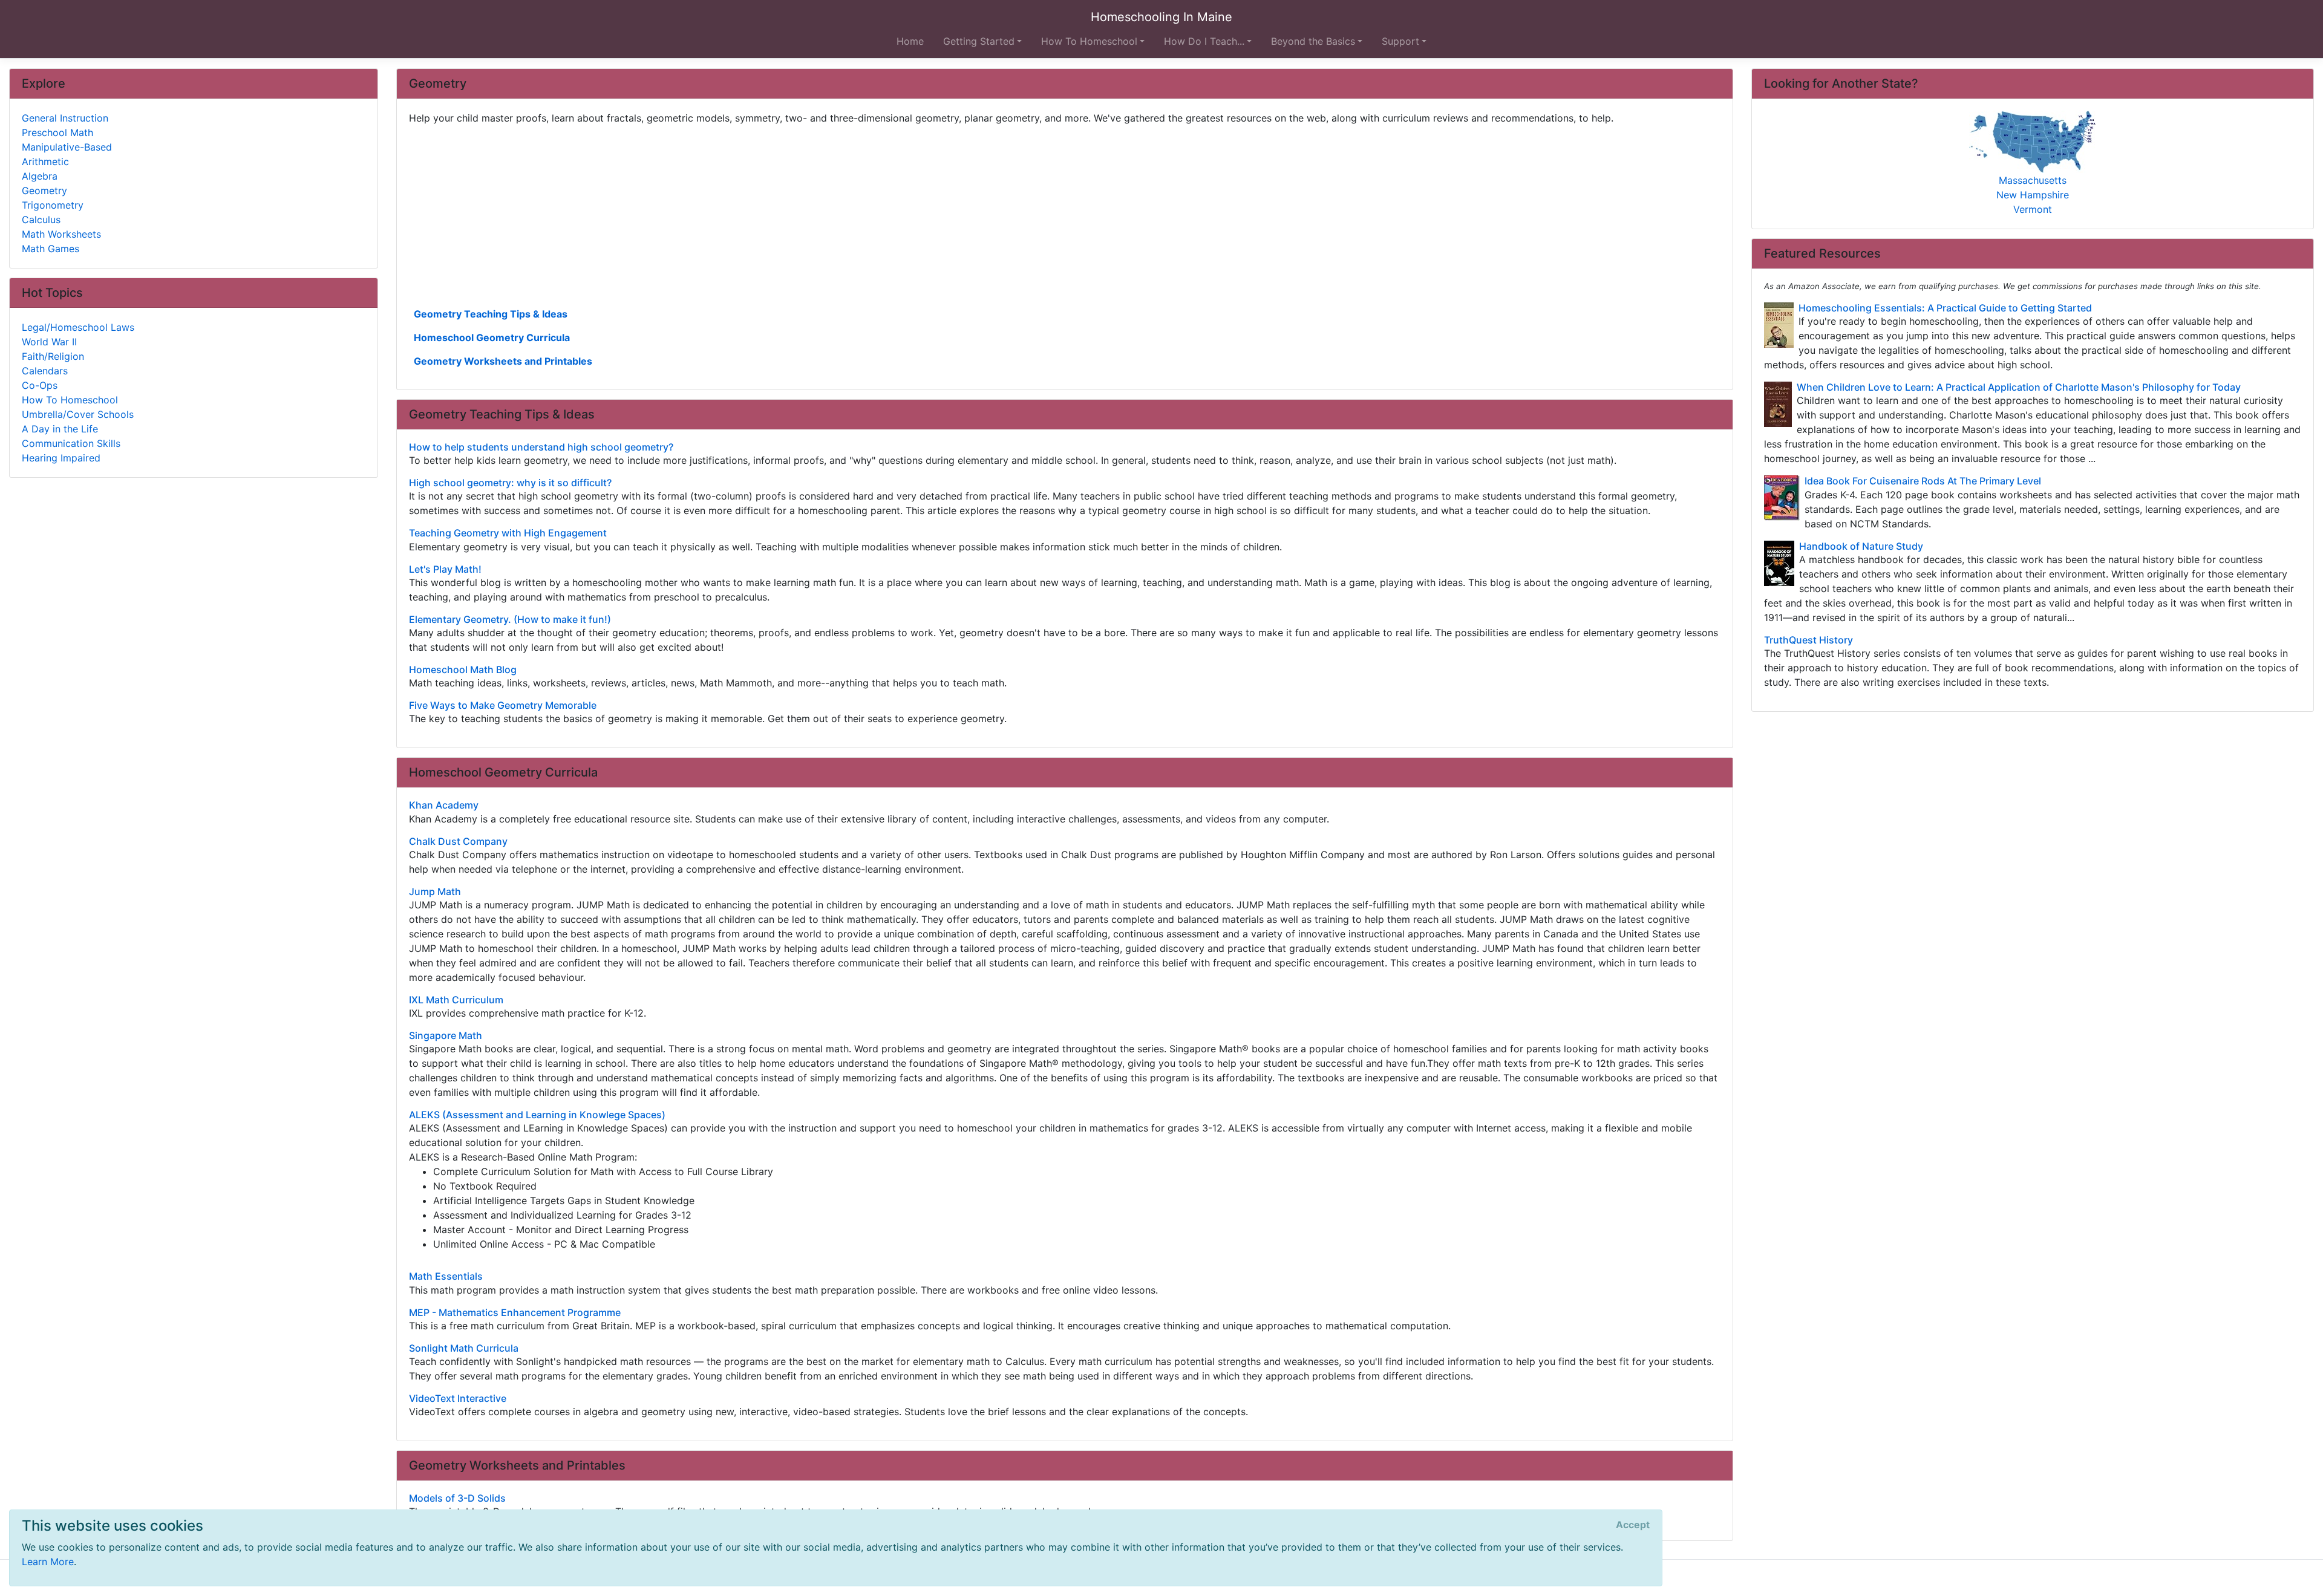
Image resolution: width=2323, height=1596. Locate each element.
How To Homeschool (70, 400)
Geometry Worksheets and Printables (503, 361)
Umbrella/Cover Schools (78, 414)
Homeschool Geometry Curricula (492, 337)
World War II (49, 342)
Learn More (48, 1562)
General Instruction (65, 118)
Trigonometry (53, 205)
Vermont (2033, 209)
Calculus (41, 220)
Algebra (40, 176)
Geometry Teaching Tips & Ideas (491, 314)
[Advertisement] (772, 215)
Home (910, 41)
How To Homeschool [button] (1089, 41)
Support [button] (1400, 41)
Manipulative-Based (67, 147)
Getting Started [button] (979, 41)
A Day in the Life (60, 429)
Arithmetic (45, 161)
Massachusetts (2033, 180)
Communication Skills (71, 443)
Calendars (45, 371)
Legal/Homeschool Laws (78, 327)
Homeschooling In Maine (1161, 17)
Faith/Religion (53, 356)
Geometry (44, 191)
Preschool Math (57, 132)
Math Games (51, 249)
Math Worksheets (61, 234)
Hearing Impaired (61, 458)
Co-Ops (40, 385)
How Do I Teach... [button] (1204, 41)
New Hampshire (2033, 195)
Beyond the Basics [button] (1313, 41)
